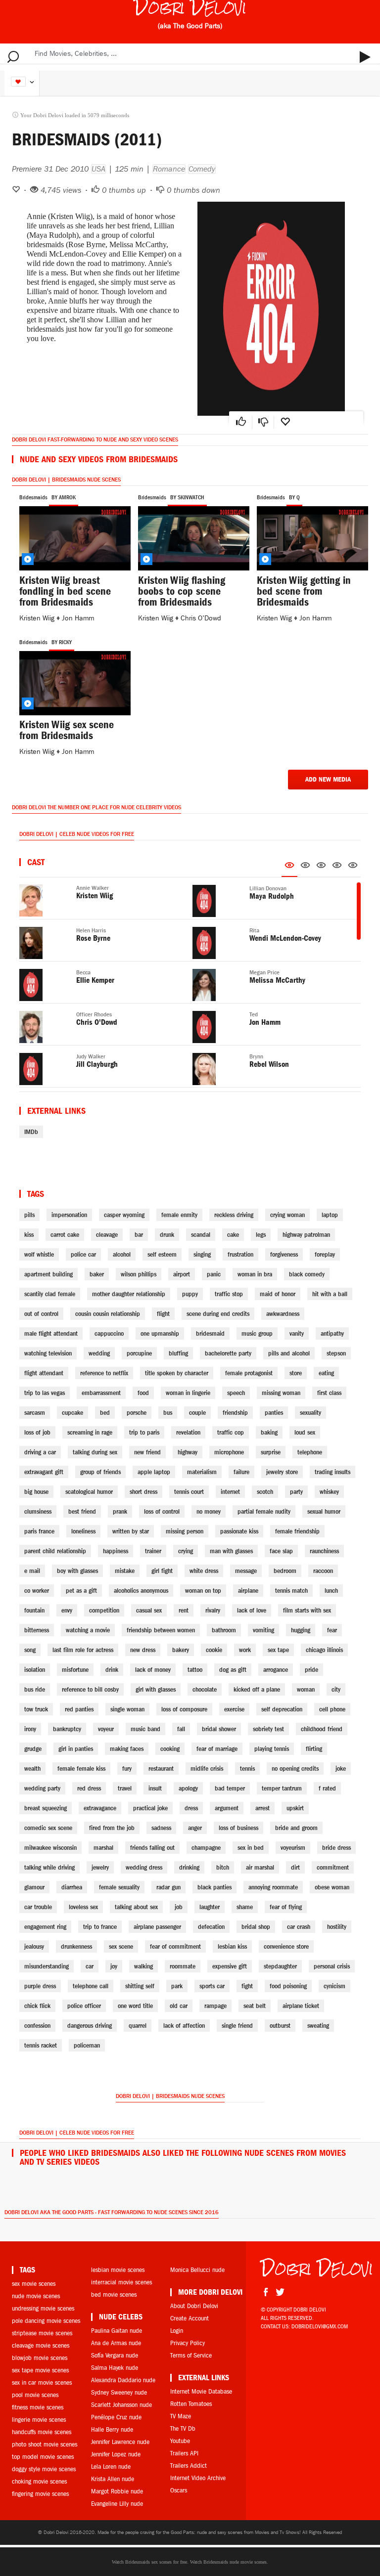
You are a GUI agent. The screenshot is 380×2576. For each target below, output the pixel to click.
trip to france (100, 1927)
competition (104, 1610)
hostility (337, 1927)
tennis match (291, 1591)
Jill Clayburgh (97, 1064)
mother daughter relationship (129, 1294)
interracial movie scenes (121, 2282)
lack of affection (184, 2026)
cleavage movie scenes (41, 2345)
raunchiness (324, 1551)
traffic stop (229, 1294)
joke (341, 1768)
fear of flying (286, 1907)
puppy (190, 1294)
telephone (310, 1452)
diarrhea (72, 1887)
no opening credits (295, 1768)
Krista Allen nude (113, 2479)
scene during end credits (218, 1314)
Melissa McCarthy (277, 980)
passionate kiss (239, 1531)
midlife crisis (207, 1768)
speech (236, 1393)
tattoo (195, 1670)
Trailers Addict (189, 2466)
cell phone (332, 1709)
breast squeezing (46, 1808)
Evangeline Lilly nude (117, 2504)
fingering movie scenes (40, 2494)
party (296, 1492)
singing (202, 1254)
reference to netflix (104, 1373)
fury (127, 1768)
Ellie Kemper (95, 980)
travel (125, 1788)
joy (114, 1966)
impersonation (69, 1215)
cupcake (72, 1413)
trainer (153, 1551)
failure (241, 1472)
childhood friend (322, 1729)
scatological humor (89, 1492)
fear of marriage (217, 1749)
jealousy (34, 1946)
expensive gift (230, 1966)
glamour (34, 1887)
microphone (229, 1452)
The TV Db (183, 2428)
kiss (29, 1235)
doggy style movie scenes (44, 2469)
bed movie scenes (114, 2294)
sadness (161, 1828)
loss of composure (184, 1709)
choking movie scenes (39, 2481)
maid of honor (278, 1294)
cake (233, 1235)
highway (188, 1452)
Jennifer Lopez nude (116, 2454)
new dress (143, 1650)
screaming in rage (90, 1432)
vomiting (263, 1630)
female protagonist (249, 1373)
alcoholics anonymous (141, 1591)
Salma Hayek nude (115, 2368)
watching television (48, 1353)
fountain (34, 1610)
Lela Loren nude (111, 2467)
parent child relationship (55, 1551)
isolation (35, 1670)
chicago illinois (324, 1650)
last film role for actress (83, 1650)
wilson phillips (139, 1274)
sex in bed (251, 1848)
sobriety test (268, 1729)
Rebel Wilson (269, 1064)
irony (30, 1729)
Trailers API (184, 2453)
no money (209, 1511)
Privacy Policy (188, 2343)
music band (145, 1729)
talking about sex (136, 1907)
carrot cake (65, 1235)
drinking (189, 1867)
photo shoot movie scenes (45, 2444)
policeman (87, 2045)
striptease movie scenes (42, 2333)
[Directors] (305, 867)
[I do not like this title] (263, 423)
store (296, 1373)
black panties (214, 1887)
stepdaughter (280, 1966)
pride (311, 1670)
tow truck (36, 1709)
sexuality (310, 1413)
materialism (202, 1472)
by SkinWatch (187, 497)
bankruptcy (67, 1729)
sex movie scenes (34, 2284)
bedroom (285, 1571)
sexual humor (324, 1511)
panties (274, 1413)
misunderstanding (47, 1966)
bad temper (230, 1788)
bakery (181, 1650)
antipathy (332, 1333)
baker (97, 1274)
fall (181, 1729)
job (179, 1907)
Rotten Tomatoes (191, 2404)
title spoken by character (177, 1373)
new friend (147, 1452)
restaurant (161, 1768)
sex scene (121, 1946)
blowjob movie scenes (40, 2358)
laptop (330, 1215)
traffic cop (231, 1432)
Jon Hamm (78, 618)
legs (261, 1235)
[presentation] (289, 867)
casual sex (149, 1610)
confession (37, 2026)
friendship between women (161, 1630)
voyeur (106, 1729)
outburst (280, 2026)
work (245, 1650)
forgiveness (284, 1254)
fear (332, 1630)
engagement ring (45, 1927)
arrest (262, 1808)
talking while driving (49, 1867)
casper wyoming (124, 1215)
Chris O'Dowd (201, 618)
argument (227, 1808)
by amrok (64, 497)
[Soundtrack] (353, 867)
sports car (212, 1986)
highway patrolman (306, 1235)
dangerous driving (90, 2026)
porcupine (139, 1353)
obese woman (332, 1887)
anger (195, 1828)
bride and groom (296, 1828)
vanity (297, 1333)
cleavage (107, 1235)
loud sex (305, 1432)
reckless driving (234, 1215)
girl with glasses (156, 1689)
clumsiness (38, 1511)
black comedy (307, 1274)
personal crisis (332, 1966)
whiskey (329, 1492)
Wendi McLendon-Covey (285, 938)
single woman (127, 1709)
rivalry (213, 1610)
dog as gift (233, 1670)
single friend (237, 2026)
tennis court (189, 1492)
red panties (79, 1709)
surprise (271, 1452)
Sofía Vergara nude (115, 2355)
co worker (37, 1591)
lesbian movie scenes (118, 2270)
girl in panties (76, 1749)
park (177, 1986)
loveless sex (83, 1907)
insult (155, 1788)
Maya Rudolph (272, 896)
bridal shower (219, 1729)
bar (139, 1235)
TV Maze (181, 2416)
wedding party (42, 1788)
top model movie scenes (43, 2457)
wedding (99, 1353)
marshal (103, 1848)
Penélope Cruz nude (116, 2417)
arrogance (276, 1670)
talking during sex (95, 1452)
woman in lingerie (188, 1393)
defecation (211, 1927)
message (246, 1571)
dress (191, 1808)
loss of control (162, 1511)
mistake (125, 1571)
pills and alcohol (289, 1353)
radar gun (168, 1887)
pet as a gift (81, 1591)
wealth (32, 1768)
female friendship (297, 1531)
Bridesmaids (33, 497)
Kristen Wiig (37, 618)
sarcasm (35, 1413)
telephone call (91, 1986)
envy (67, 1610)
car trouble (38, 1907)
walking (143, 1966)
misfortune (75, 1670)
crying (186, 1551)
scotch (265, 1492)
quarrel (138, 2026)
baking (269, 1432)
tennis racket (41, 2045)
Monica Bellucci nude (197, 2270)
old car (179, 2006)
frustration (240, 1254)
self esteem (162, 1254)
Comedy (202, 169)
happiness (116, 1551)
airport (182, 1274)
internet (230, 1492)
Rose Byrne (93, 938)
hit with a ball (330, 1294)
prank (120, 1511)
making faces (127, 1749)
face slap (281, 1551)
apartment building (48, 1274)
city (336, 1689)
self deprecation (282, 1709)
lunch (331, 1591)
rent (184, 1610)
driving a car (40, 1452)
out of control (41, 1314)
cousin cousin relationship (108, 1314)
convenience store (286, 1946)
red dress (89, 1788)
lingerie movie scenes (39, 2420)
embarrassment (101, 1393)
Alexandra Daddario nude (123, 2380)
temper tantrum (282, 1788)
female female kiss (81, 1768)
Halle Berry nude (112, 2429)
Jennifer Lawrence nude (120, 2442)
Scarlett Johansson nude (121, 2405)
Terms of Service (191, 2355)
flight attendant (44, 1373)
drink (112, 1670)
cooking (170, 1749)
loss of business (238, 1828)
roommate (183, 1966)
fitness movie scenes (38, 2407)
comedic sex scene (48, 1828)
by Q (294, 497)
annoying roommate (273, 1887)
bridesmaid (210, 1333)
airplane (248, 1591)
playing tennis (272, 1749)
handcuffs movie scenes (42, 2432)
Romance (169, 169)
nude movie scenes (36, 2296)
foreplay (325, 1254)
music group (257, 1333)
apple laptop (154, 1472)
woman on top (203, 1591)
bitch (223, 1867)
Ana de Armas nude (116, 2343)
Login (177, 2331)
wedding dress (144, 1867)
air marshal (260, 1867)
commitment (333, 1867)
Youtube (180, 2441)
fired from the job (112, 1828)
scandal (201, 1235)
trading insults (332, 1472)
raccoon (323, 1571)
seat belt (255, 2006)
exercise (234, 1709)
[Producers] (337, 867)
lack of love (252, 1610)
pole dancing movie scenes (46, 2321)
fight (247, 1986)
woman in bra (255, 1274)
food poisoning (288, 1986)
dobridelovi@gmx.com (320, 2326)
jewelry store (282, 1472)
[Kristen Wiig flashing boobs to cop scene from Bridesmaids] (190, 537)
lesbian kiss (232, 1946)
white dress (204, 1571)
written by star (131, 1531)
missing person (185, 1531)
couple (197, 1413)
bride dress (336, 1848)
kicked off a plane (257, 1689)
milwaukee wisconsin (50, 1848)
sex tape (278, 1650)
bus (168, 1413)
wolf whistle (39, 1254)
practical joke (150, 1808)
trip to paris (144, 1432)
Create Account (190, 2318)
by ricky (62, 642)
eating (326, 1373)
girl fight (162, 1571)
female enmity (179, 1215)
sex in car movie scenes (42, 2382)
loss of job (37, 1432)
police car (83, 1254)
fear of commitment (175, 1946)
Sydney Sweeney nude (119, 2392)
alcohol (122, 1254)
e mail (32, 1571)
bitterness (37, 1630)
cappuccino (109, 1333)
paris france (39, 1531)
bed (105, 1413)
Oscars (179, 2490)
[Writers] (321, 867)
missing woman (281, 1393)
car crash (299, 1927)
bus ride (35, 1689)
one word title (135, 2006)
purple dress (40, 1986)
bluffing (178, 1353)
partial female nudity (264, 1511)
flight (163, 1314)
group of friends (100, 1472)
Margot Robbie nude (117, 2491)
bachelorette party (228, 1353)
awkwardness (283, 1314)
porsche (137, 1413)
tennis (247, 1768)
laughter (210, 1907)
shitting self (140, 1986)
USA (98, 169)
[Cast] (289, 868)
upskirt (295, 1808)
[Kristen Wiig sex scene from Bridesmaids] (71, 681)
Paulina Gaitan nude (117, 2331)
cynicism (334, 1986)
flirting (314, 1749)
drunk (167, 1235)
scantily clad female (50, 1294)
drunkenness (76, 1946)
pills (29, 1215)
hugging (301, 1630)
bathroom (224, 1630)
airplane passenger (157, 1927)
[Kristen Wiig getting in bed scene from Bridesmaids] (309, 537)
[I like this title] (241, 423)
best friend (82, 1511)
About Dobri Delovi (194, 2306)
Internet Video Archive (198, 2478)
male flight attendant (51, 1333)
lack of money (153, 1670)
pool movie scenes (35, 2395)
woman (306, 1689)
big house (36, 1492)
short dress (143, 1492)
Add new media (328, 779)
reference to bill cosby (90, 1689)
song (30, 1650)
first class (329, 1393)
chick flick (37, 2006)
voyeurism (293, 1848)
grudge (33, 1749)
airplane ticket (301, 2006)
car (90, 1966)
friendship (235, 1413)
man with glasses (231, 1551)
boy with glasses (77, 1571)
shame (245, 1907)
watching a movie (88, 1630)
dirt (295, 1867)
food (143, 1393)
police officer (84, 2006)
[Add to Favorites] (285, 423)
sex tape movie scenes (40, 2370)
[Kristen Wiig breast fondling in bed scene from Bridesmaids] (71, 537)
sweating (318, 2026)
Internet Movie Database (201, 2391)
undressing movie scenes (43, 2308)
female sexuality (119, 1887)
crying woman (287, 1215)
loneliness (83, 1531)
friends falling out (152, 1848)
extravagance (100, 1808)
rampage (215, 2006)
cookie (214, 1650)
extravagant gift (44, 1472)
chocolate (205, 1689)
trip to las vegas (45, 1393)
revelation (188, 1432)
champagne (206, 1848)
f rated (327, 1788)
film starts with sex (307, 1610)
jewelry (100, 1867)
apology (188, 1788)
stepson (336, 1353)
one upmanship (160, 1333)
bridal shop (256, 1927)
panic (214, 1274)
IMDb (31, 1132)
